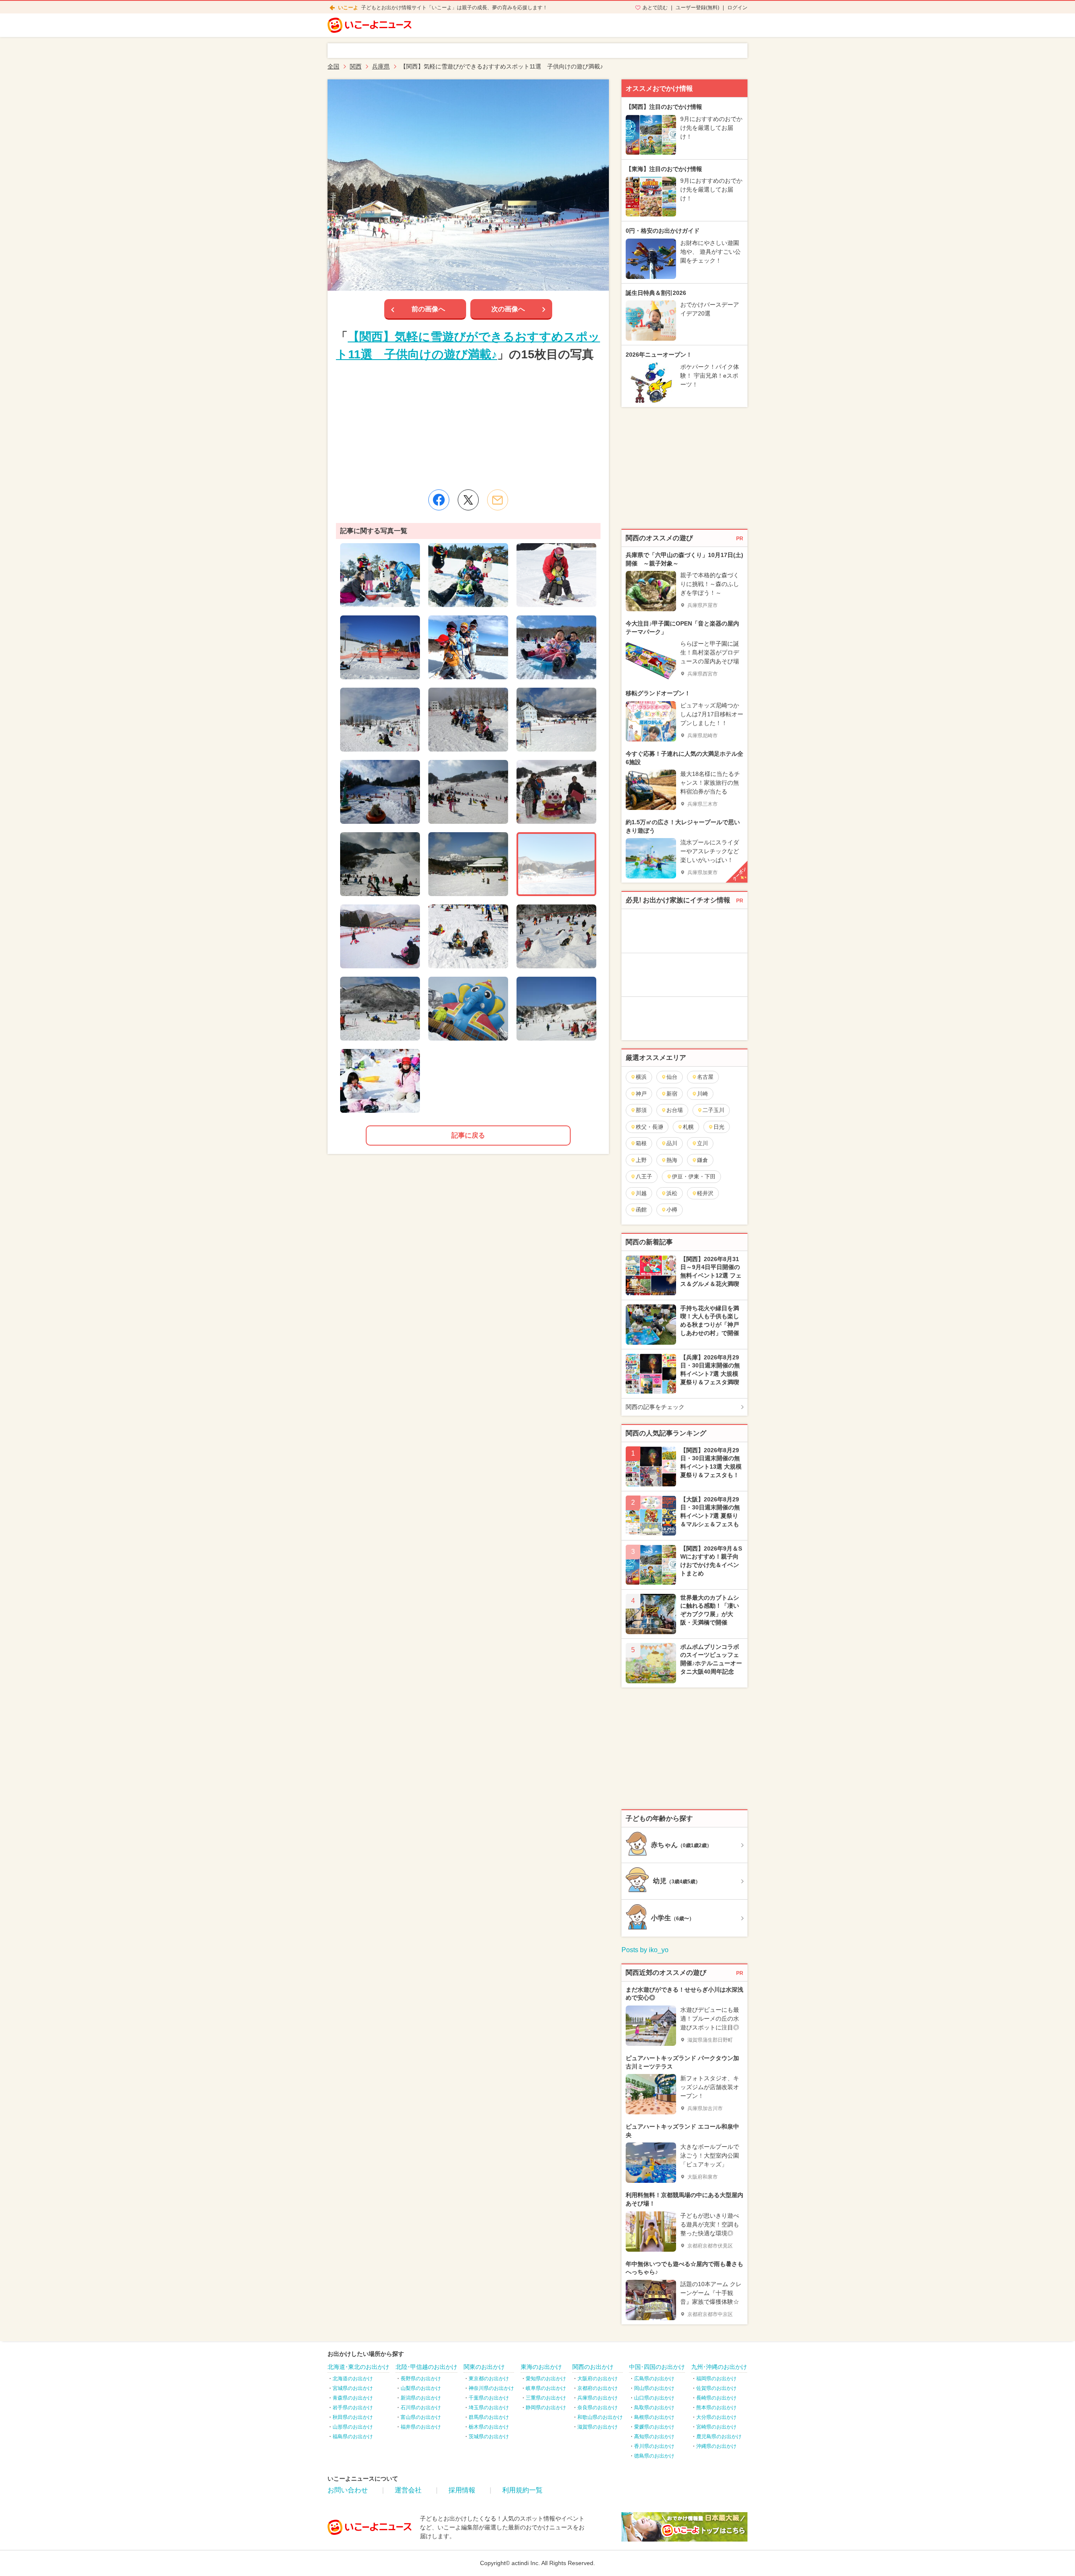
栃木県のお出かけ (489, 2427)
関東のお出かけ (484, 2367)
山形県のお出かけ (353, 2427)
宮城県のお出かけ (353, 2388)
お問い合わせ (348, 2490)
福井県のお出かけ (421, 2427)
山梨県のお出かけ (421, 2388)
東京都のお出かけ (489, 2379)
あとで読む (655, 8)
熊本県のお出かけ (716, 2408)
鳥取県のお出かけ (654, 2408)
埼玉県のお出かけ (489, 2408)
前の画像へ (428, 309)
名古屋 (705, 1077)
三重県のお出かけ (546, 2398)
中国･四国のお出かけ (657, 2367)
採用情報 (462, 2490)
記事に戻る (468, 1135)
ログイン (737, 8)
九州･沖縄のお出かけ (719, 2367)
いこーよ (348, 8)
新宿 (672, 1094)
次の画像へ (508, 309)
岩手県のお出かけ (353, 2408)
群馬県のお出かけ (489, 2417)
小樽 (672, 1210)
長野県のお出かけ (421, 2379)
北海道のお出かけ (353, 2379)
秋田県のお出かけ (353, 2417)
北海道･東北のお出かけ (358, 2367)
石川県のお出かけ (421, 2408)
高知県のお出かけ (654, 2437)
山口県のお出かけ (654, 2398)
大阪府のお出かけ (598, 2379)
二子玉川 (713, 1110)
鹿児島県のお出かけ (719, 2437)
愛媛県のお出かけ (654, 2427)
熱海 (672, 1160)
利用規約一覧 (522, 2490)
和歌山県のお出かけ (600, 2417)
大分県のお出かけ (716, 2417)
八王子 (644, 1176)
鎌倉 (703, 1160)
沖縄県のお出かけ (716, 2446)
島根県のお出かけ (654, 2417)
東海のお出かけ (541, 2367)
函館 (641, 1210)
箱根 (641, 1143)
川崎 (703, 1094)
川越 (641, 1193)
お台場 (675, 1110)
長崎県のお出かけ (716, 2398)
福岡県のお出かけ (716, 2379)
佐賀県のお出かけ (716, 2388)
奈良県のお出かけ (598, 2408)
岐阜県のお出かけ (546, 2388)
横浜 (641, 1077)
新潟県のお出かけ (421, 2398)
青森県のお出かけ (353, 2398)
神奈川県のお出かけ (491, 2388)
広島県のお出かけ (654, 2379)
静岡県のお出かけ (546, 2408)
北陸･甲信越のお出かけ (426, 2367)
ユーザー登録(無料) (697, 8)
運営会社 (408, 2490)
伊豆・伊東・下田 (694, 1176)
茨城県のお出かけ (489, 2437)
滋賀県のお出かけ (598, 2427)
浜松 (672, 1193)
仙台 (672, 1077)
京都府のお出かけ (598, 2388)
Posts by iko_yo (645, 1950)
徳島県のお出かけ (654, 2456)
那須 (641, 1110)
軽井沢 (705, 1193)
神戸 (641, 1094)
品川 (672, 1143)
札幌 (688, 1127)
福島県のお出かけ (353, 2437)
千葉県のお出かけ (489, 2398)
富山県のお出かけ (421, 2417)
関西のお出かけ (593, 2367)
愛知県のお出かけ (546, 2379)
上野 (641, 1160)
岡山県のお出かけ (654, 2388)
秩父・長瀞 (649, 1127)
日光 (719, 1127)
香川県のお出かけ (654, 2446)
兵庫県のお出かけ (598, 2398)
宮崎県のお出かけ (716, 2427)
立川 (703, 1143)
